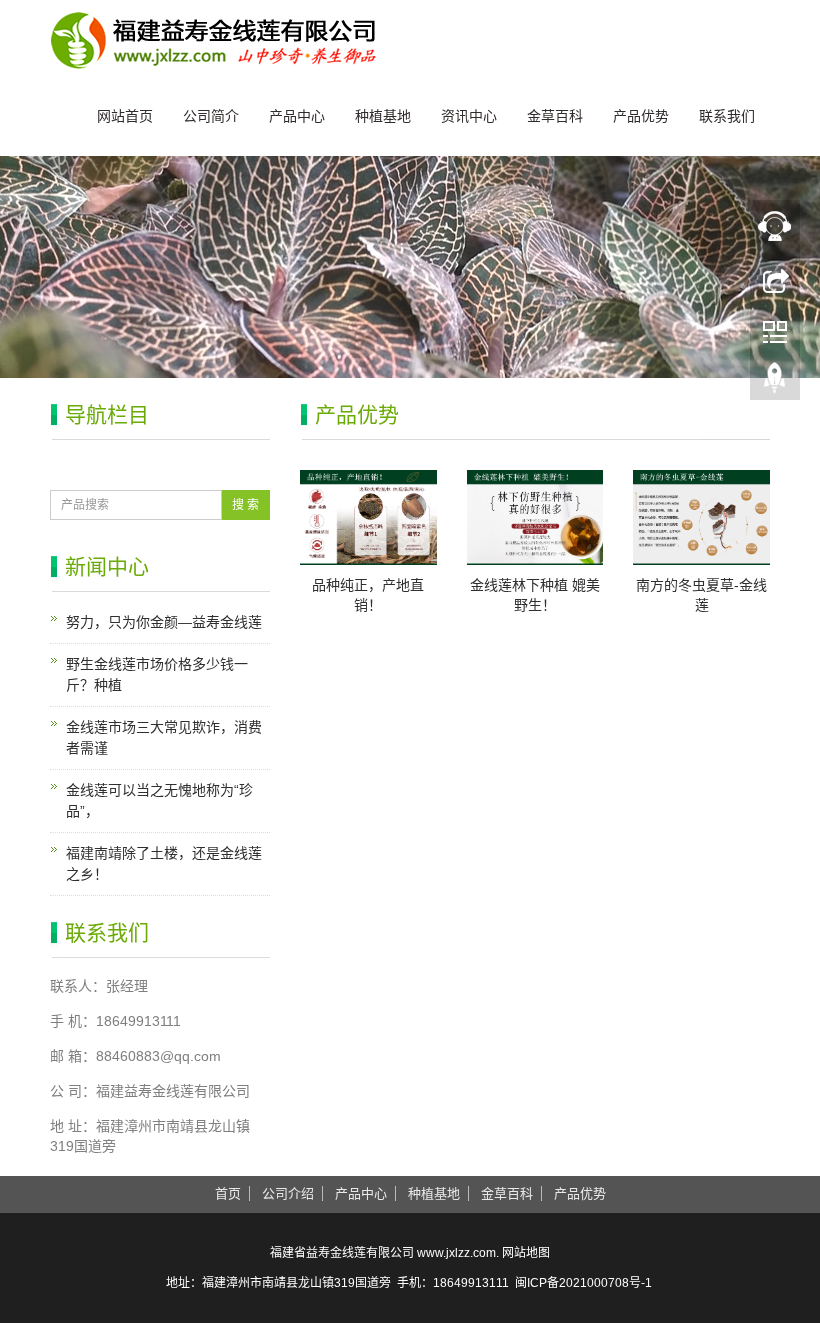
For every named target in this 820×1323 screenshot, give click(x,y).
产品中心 (297, 116)
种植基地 (383, 116)
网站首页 (125, 116)
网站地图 (526, 1253)
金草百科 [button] (507, 1193)
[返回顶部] (775, 383)
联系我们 (727, 116)
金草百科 (555, 116)
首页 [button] (228, 1193)
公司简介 (211, 116)
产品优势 (641, 116)
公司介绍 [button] (288, 1193)
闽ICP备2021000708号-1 (583, 1283)
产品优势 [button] (580, 1193)
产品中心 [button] (361, 1193)
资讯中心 (469, 116)
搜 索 (245, 505)
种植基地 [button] (434, 1193)
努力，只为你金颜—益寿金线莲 (164, 622)
